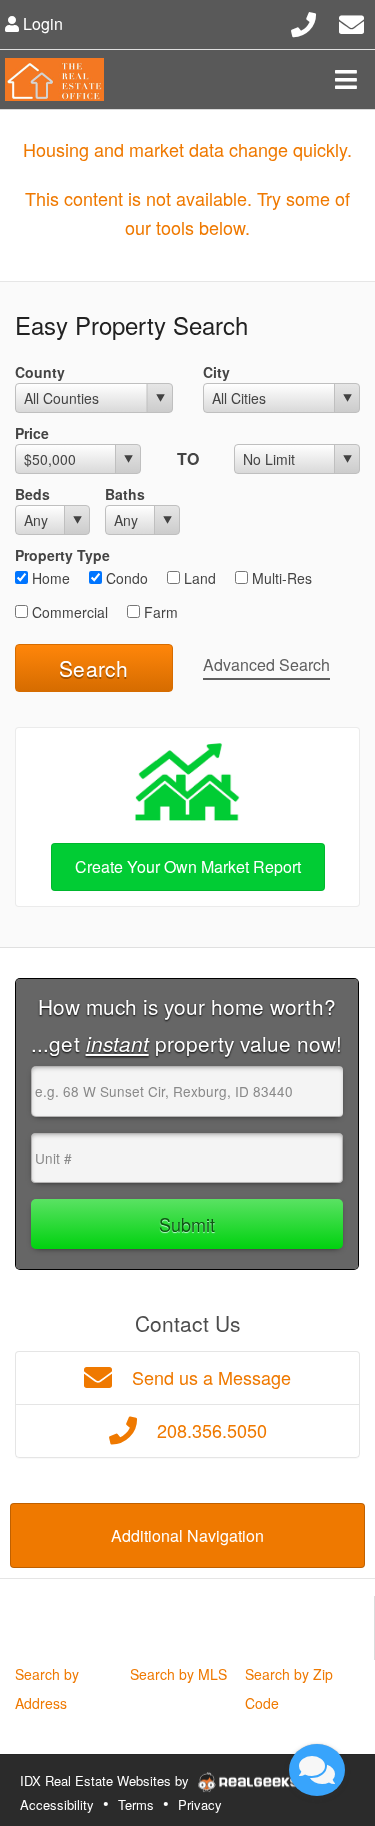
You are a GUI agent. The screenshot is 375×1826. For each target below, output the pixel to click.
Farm (159, 612)
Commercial (68, 612)
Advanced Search (266, 664)
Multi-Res (280, 578)
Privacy (200, 1804)
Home (49, 578)
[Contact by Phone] (303, 21)
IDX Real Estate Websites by (106, 1780)
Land (198, 578)
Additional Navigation (187, 1535)
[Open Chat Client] (317, 1770)
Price (32, 433)
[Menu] (346, 79)
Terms (136, 1804)
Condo (125, 578)
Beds (32, 494)
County (40, 372)
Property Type (62, 555)
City (216, 372)
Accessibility (57, 1804)
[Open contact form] (351, 21)
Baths (125, 494)
